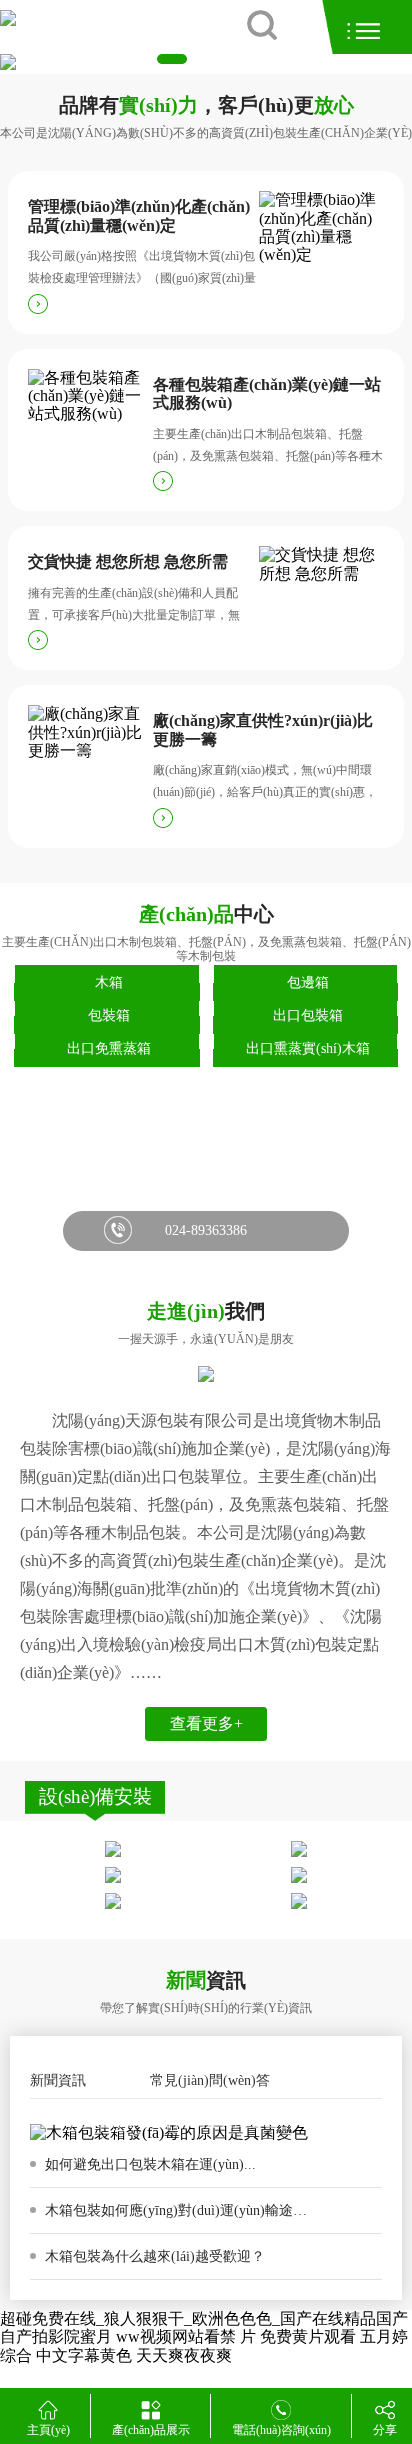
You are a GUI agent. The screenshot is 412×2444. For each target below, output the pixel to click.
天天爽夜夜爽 (184, 2355)
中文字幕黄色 (84, 2355)
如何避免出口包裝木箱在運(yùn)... (148, 2164)
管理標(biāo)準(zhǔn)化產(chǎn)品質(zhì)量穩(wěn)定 (139, 215)
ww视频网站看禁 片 (186, 2336)
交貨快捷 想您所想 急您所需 (128, 561)
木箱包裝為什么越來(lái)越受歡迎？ (153, 2256)
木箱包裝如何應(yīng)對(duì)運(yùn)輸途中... (180, 2210)
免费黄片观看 (308, 2336)
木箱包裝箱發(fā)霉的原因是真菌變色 (160, 2121)
